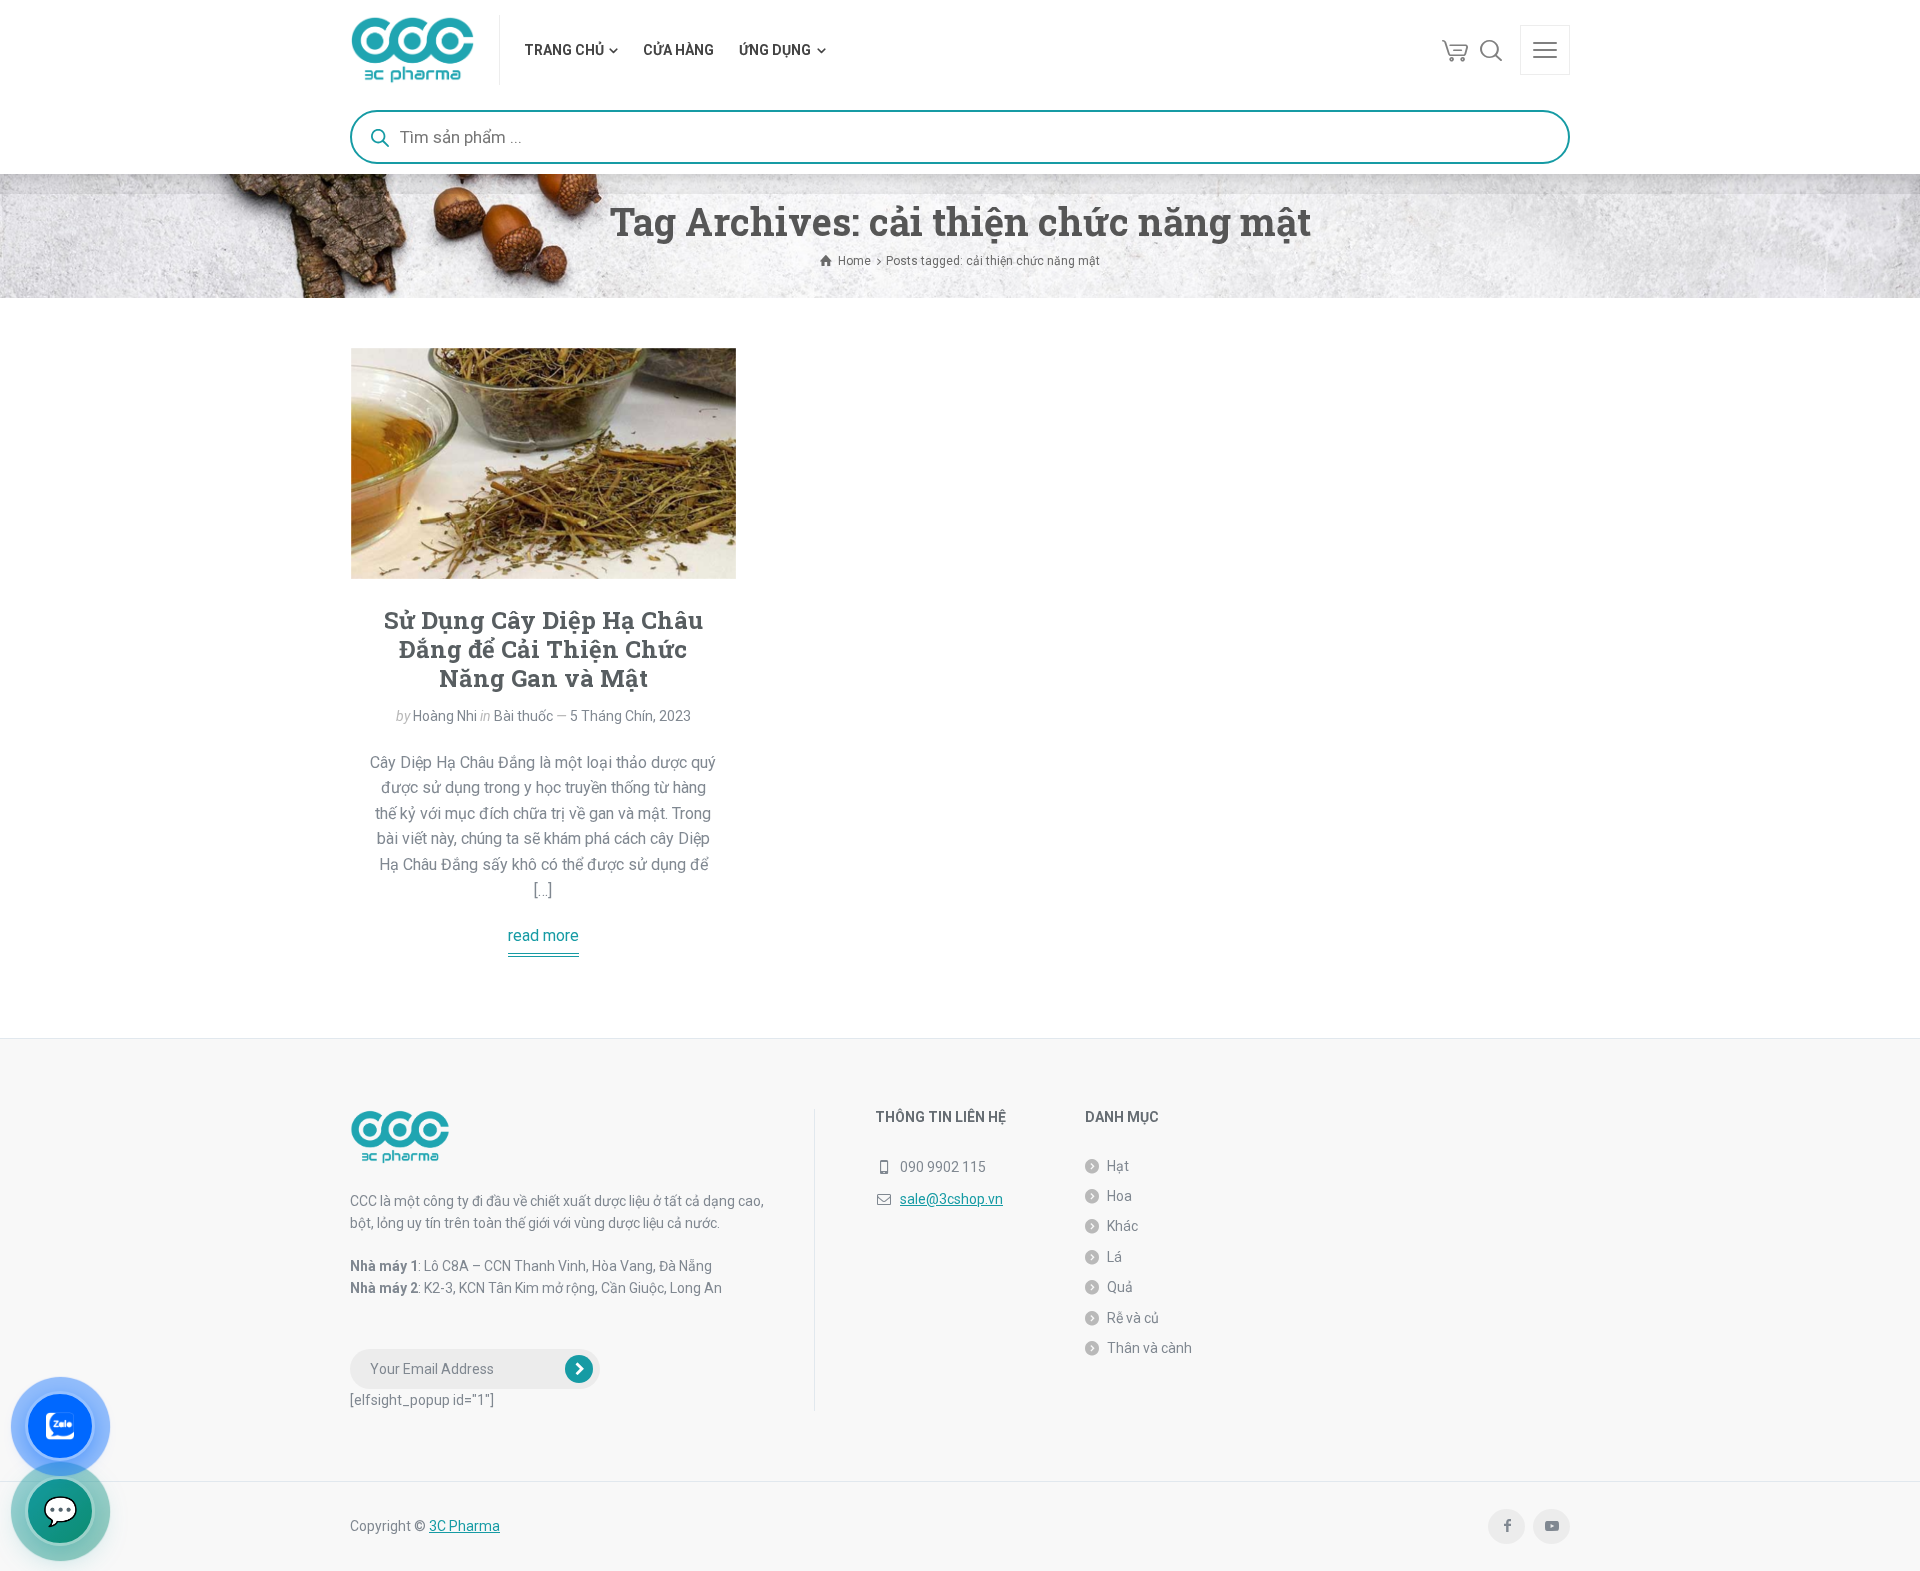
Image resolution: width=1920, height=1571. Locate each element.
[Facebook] (1506, 1526)
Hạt (1118, 1166)
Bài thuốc (523, 716)
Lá (1114, 1257)
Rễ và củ (1133, 1318)
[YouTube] (1551, 1526)
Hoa (1119, 1196)
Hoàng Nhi (445, 716)
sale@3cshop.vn (951, 1199)
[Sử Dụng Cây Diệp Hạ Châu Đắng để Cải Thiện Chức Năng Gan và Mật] (543, 463)
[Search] (1491, 50)
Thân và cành (1149, 1348)
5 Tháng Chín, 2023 (630, 716)
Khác (1122, 1226)
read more (543, 935)
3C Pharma (464, 1526)
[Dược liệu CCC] (412, 50)
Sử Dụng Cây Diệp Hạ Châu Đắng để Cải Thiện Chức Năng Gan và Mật (543, 649)
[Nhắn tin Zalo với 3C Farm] (60, 1426)
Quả (1120, 1287)
